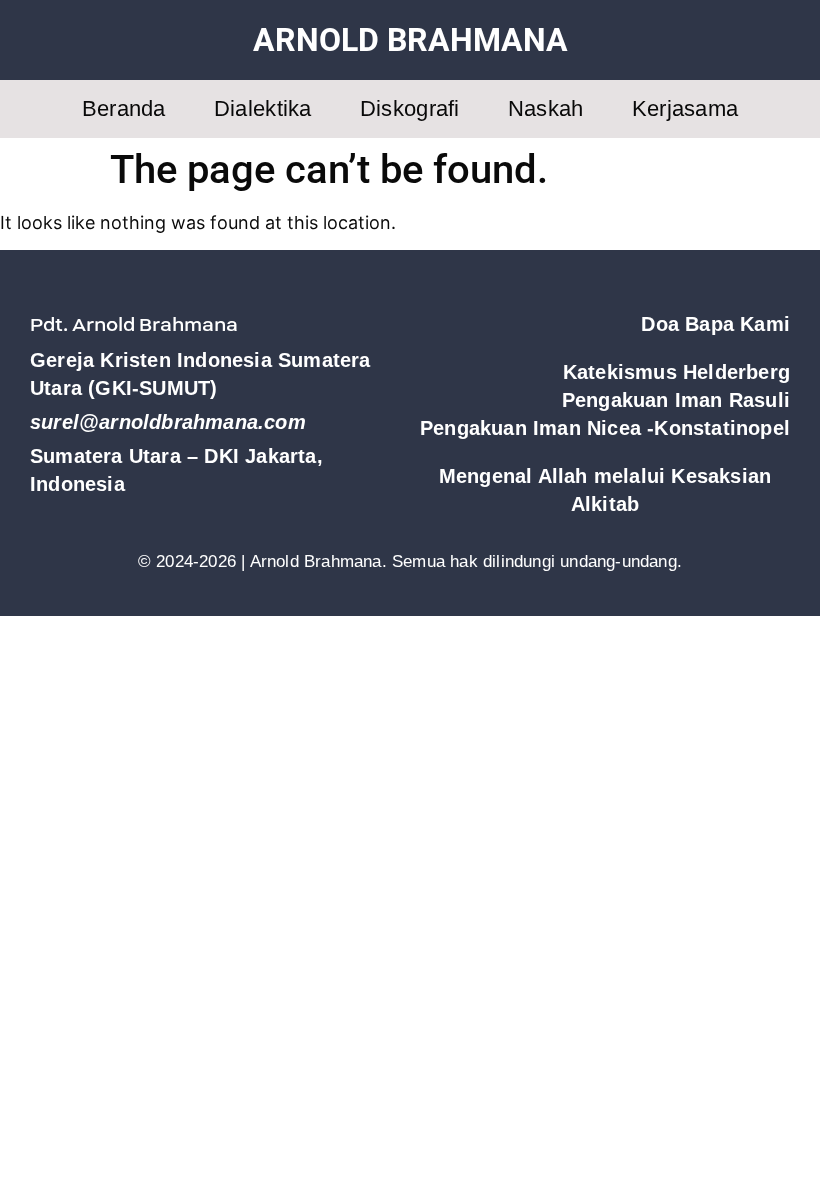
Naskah (546, 108)
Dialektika (263, 108)
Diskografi (410, 108)
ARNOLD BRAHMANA (410, 40)
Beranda (124, 108)
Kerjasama (685, 108)
